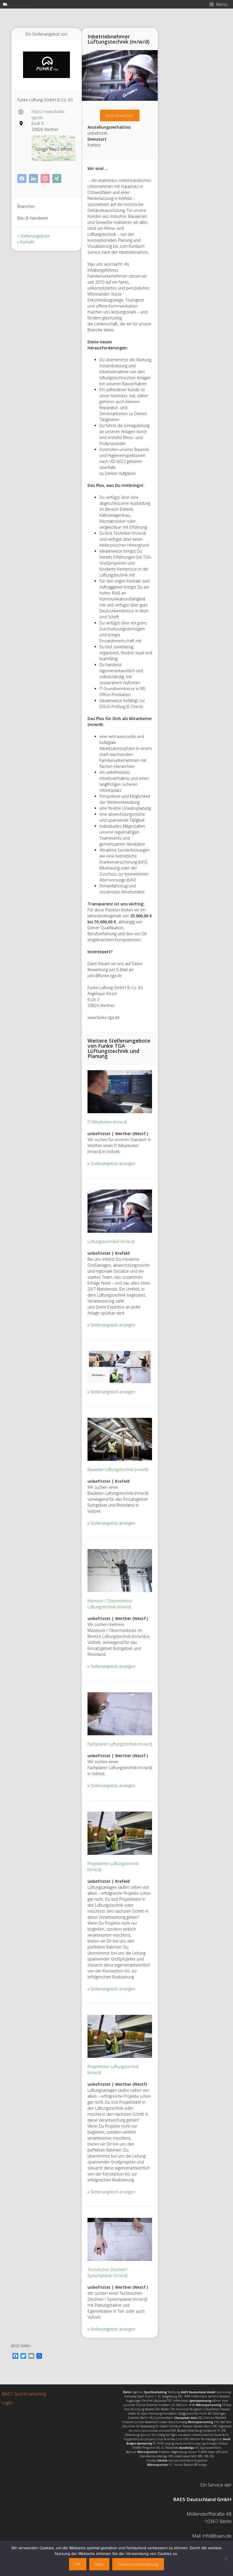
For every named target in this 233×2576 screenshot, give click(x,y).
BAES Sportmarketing (24, 2394)
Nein (99, 2564)
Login (7, 2402)
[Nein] (226, 2558)
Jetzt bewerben (120, 115)
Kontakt (27, 242)
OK (78, 2564)
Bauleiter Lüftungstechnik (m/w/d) (118, 1469)
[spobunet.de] (18, 4)
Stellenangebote (35, 236)
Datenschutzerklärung (138, 2564)
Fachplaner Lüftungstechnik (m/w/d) (120, 1744)
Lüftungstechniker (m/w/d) (111, 1241)
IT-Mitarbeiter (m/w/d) (107, 1122)
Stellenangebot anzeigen (113, 1163)
